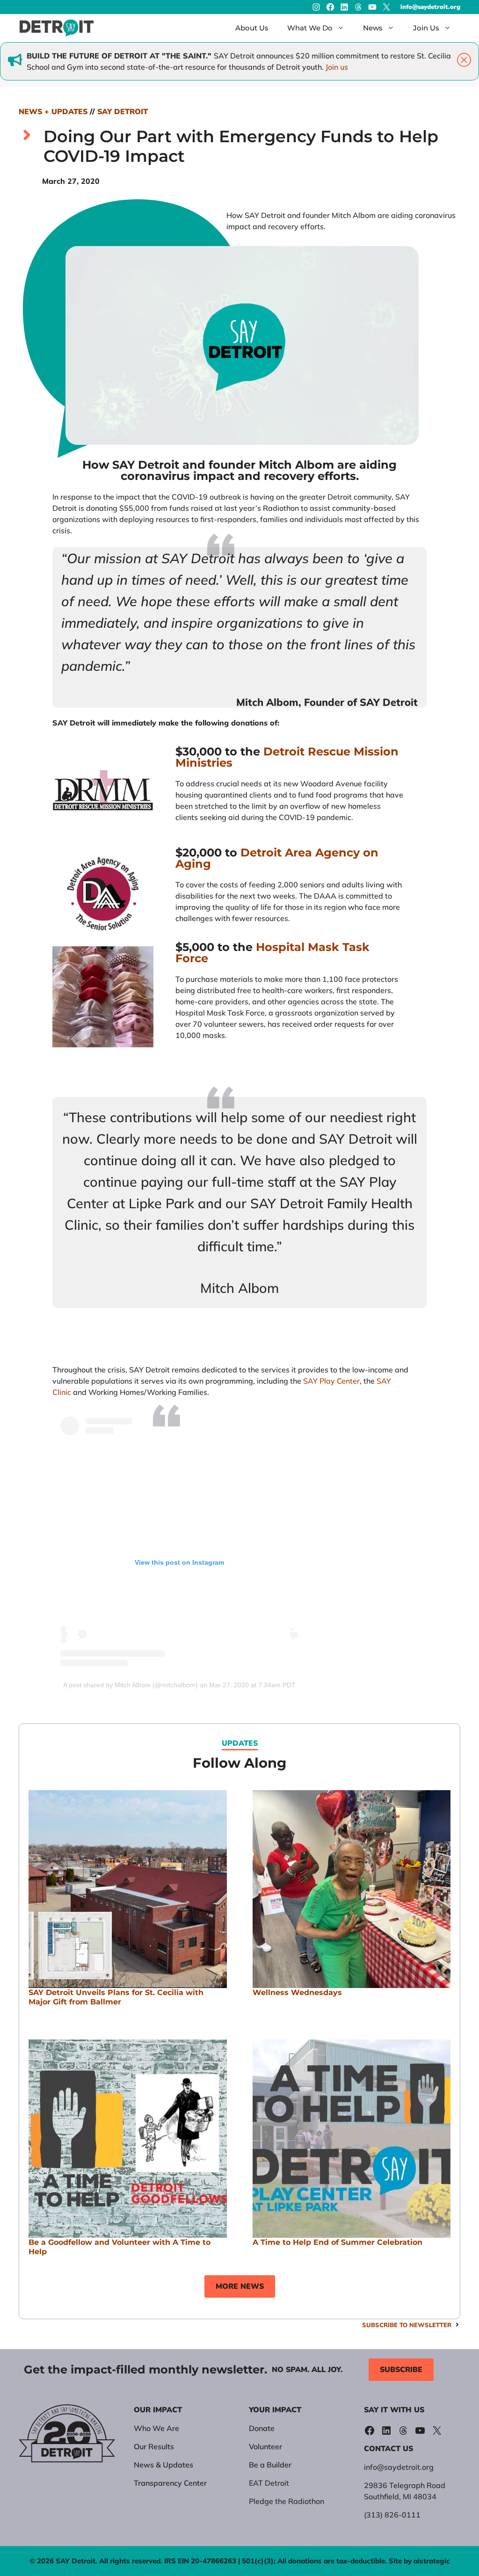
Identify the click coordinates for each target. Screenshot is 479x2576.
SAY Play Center (331, 1381)
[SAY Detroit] (57, 28)
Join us (337, 67)
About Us (252, 28)
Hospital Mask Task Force (272, 953)
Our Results (154, 2446)
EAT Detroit (269, 2483)
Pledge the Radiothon (287, 2501)
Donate (262, 2428)
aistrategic (432, 2561)
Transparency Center (170, 2483)
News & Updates (163, 2465)
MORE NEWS (240, 2286)
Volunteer (265, 2446)
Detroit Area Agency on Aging (277, 858)
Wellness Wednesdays (297, 1992)
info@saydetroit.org (430, 7)
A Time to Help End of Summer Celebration (337, 2242)
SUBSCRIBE (401, 2370)
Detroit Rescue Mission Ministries (287, 757)
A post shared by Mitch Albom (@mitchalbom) (131, 1685)
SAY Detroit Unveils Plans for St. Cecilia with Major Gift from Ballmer (116, 1997)
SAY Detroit (123, 112)
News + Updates (53, 112)
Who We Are (156, 2428)
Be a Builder (270, 2465)
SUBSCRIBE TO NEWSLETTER (407, 2325)
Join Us (426, 28)
